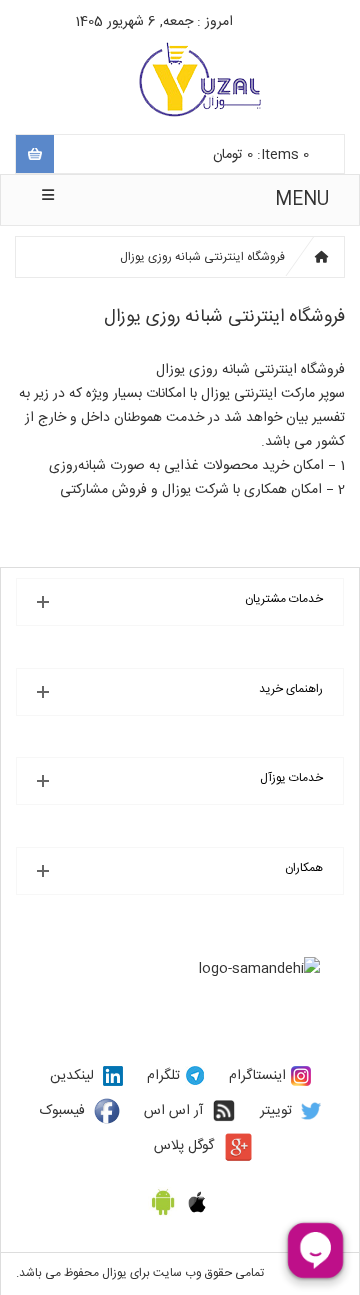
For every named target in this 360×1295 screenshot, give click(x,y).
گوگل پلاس (184, 1146)
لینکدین (72, 1076)
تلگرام (163, 1076)
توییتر (276, 1111)
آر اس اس (173, 1111)
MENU (302, 200)
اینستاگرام (257, 1076)
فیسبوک (62, 1111)
